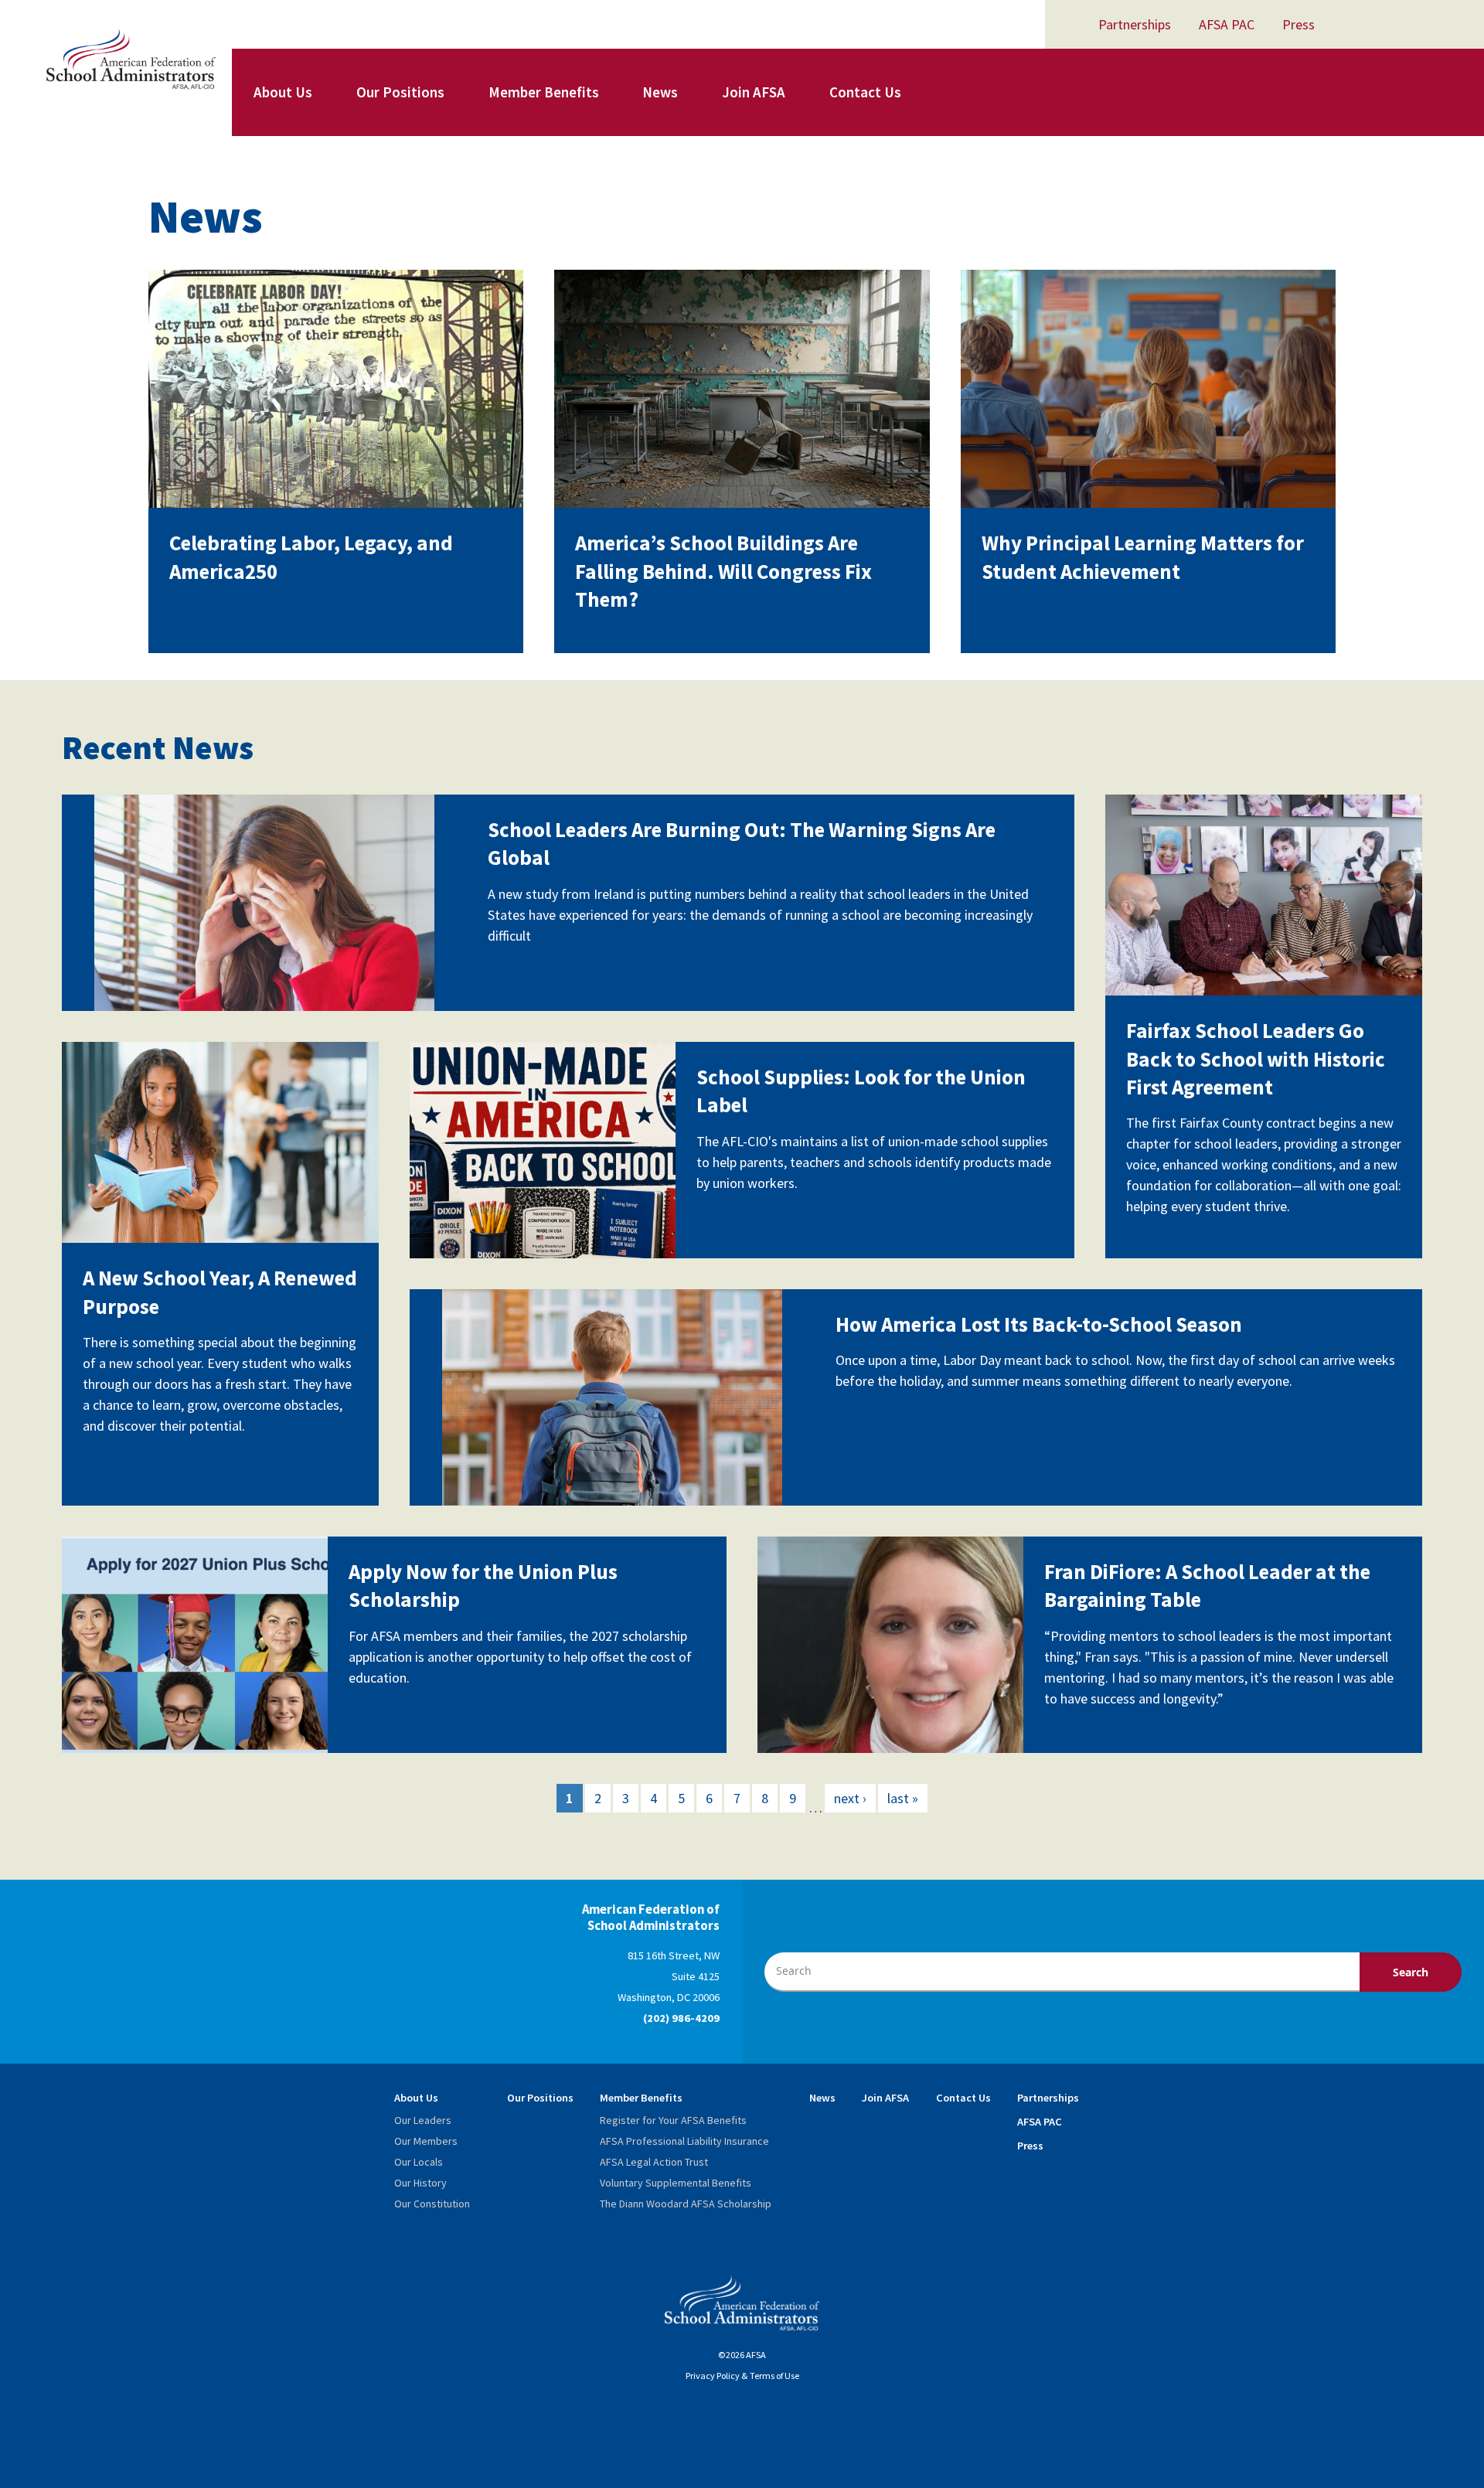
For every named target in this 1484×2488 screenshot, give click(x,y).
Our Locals (419, 2162)
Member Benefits (544, 92)
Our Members (426, 2141)
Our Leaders (423, 2120)
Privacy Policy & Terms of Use (742, 2376)
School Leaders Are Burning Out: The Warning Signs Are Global (742, 843)
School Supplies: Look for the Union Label (861, 1091)
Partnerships (1135, 24)
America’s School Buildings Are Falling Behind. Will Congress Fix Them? (723, 571)
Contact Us (865, 92)
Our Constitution (432, 2204)
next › (850, 1798)
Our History (420, 2183)
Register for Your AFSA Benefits (673, 2120)
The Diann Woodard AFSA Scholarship (686, 2204)
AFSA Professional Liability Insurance (684, 2141)
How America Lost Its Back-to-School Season (1039, 1324)
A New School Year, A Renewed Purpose (220, 1292)
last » (903, 1798)
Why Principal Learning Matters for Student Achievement (1143, 556)
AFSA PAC (1227, 24)
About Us (283, 92)
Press (1298, 24)
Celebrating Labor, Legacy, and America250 (311, 556)
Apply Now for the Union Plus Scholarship (483, 1585)
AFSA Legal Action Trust (654, 2162)
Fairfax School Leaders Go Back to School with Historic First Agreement (1256, 1059)
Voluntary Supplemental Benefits (676, 2183)
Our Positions (400, 92)
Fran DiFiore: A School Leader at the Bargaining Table (1207, 1585)
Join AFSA (754, 92)
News (660, 92)
